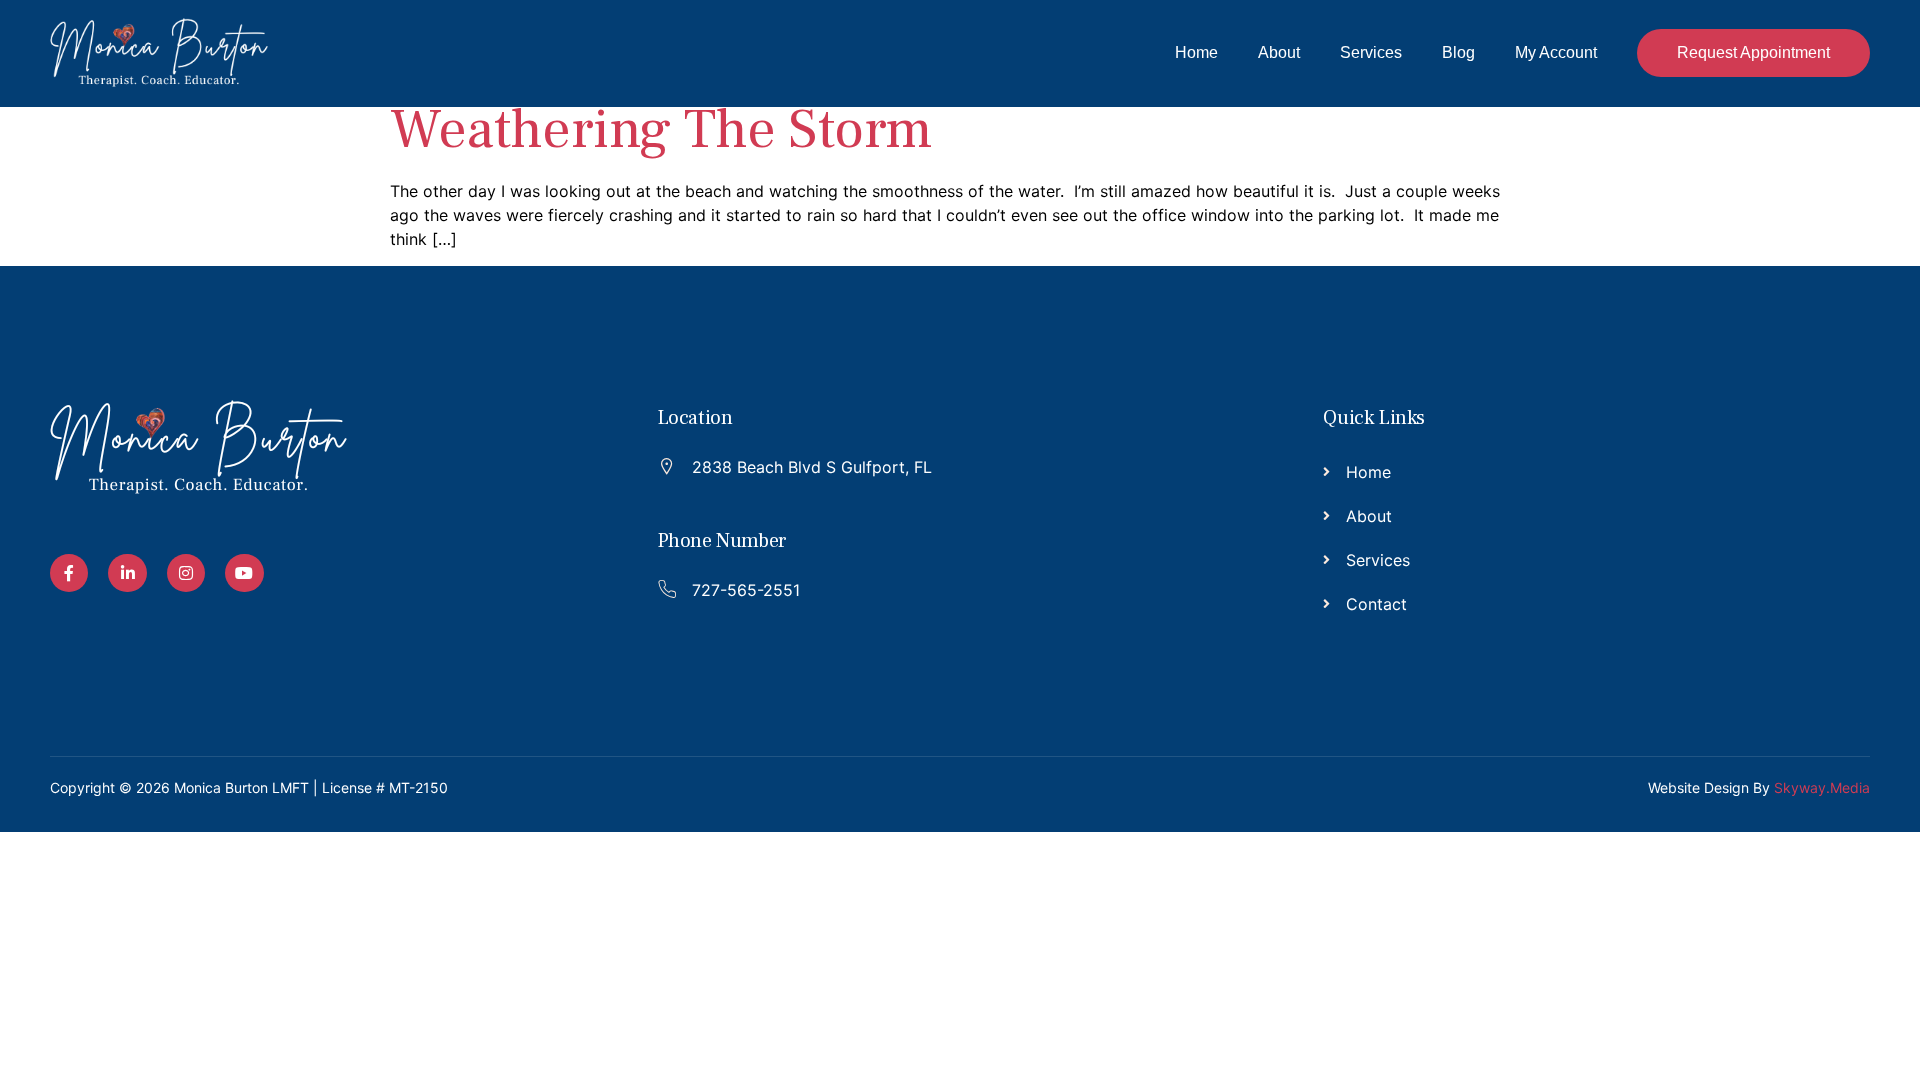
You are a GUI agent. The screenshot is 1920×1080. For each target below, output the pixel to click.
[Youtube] (244, 573)
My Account (1556, 52)
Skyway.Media (1822, 787)
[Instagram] (186, 573)
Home (1196, 52)
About (1279, 52)
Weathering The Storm (661, 129)
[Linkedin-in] (127, 573)
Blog (1458, 52)
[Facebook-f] (69, 573)
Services (1371, 52)
